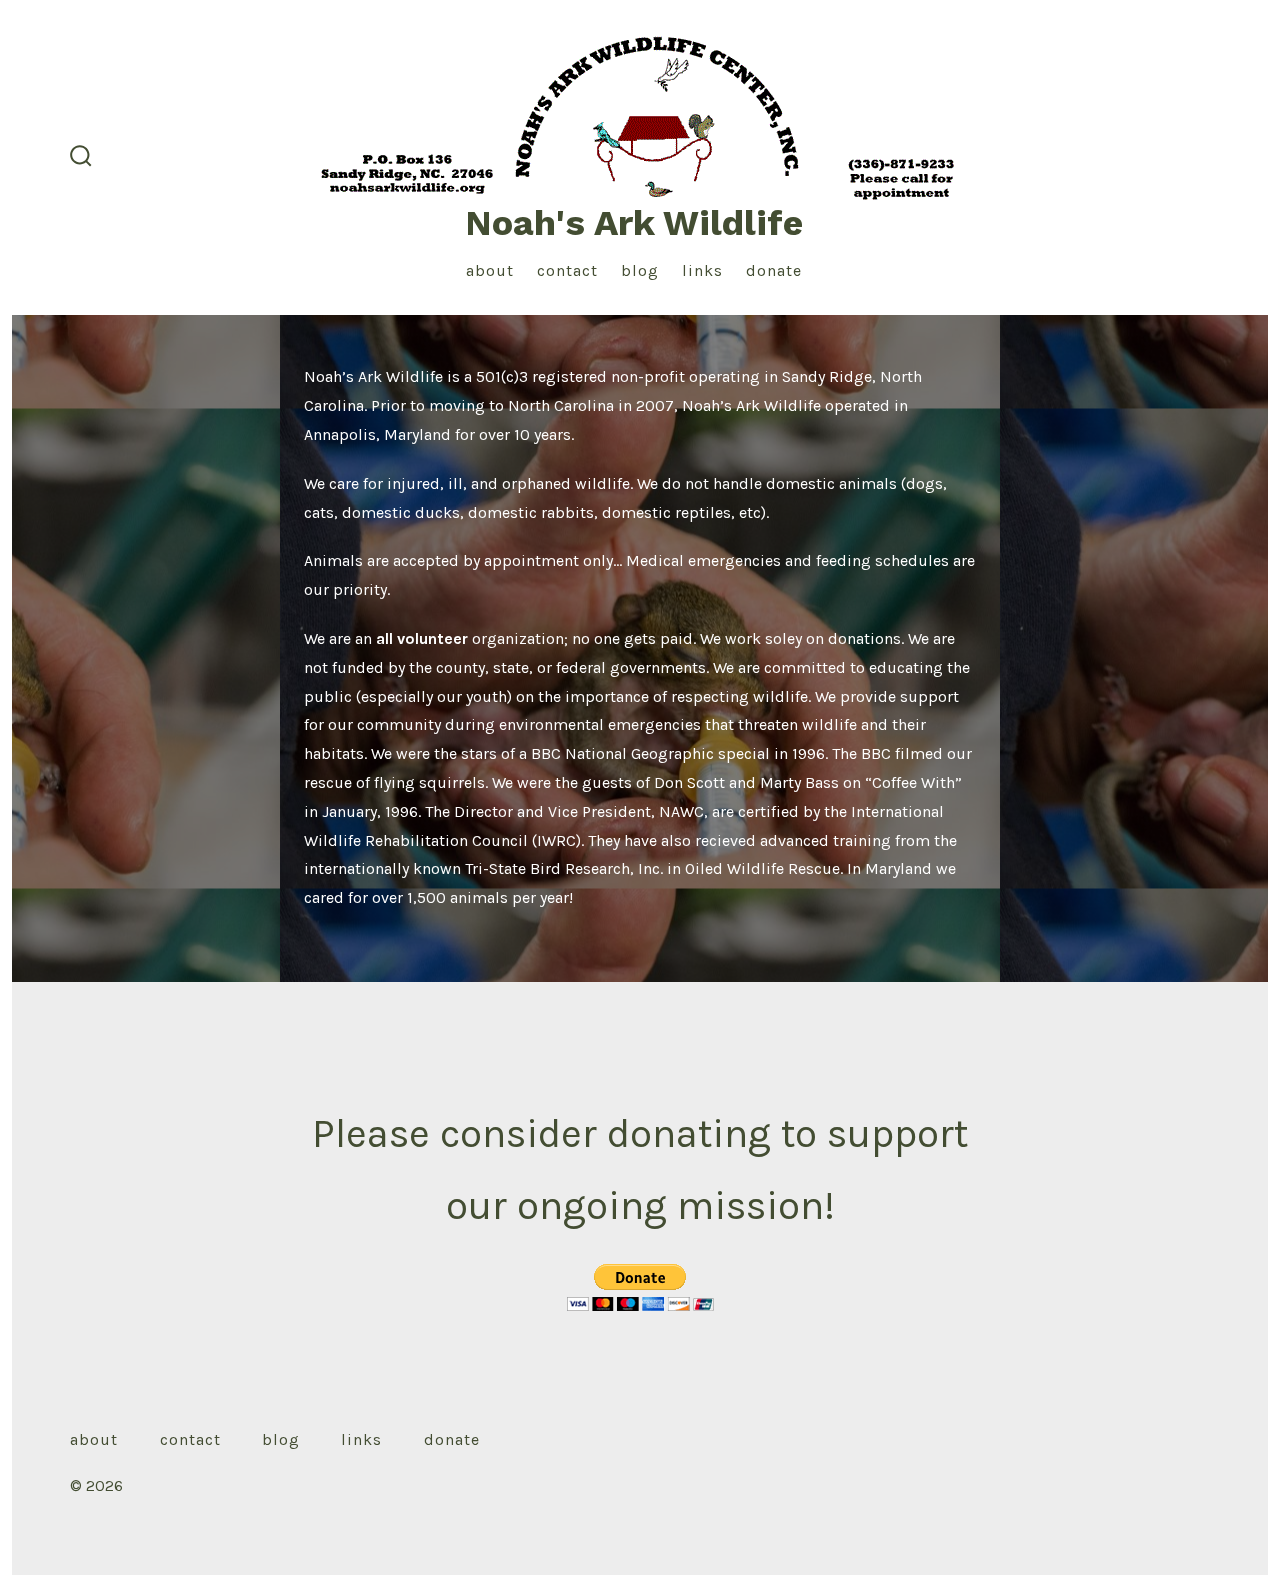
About (490, 270)
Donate (774, 270)
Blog (640, 270)
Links (702, 270)
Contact (567, 270)
